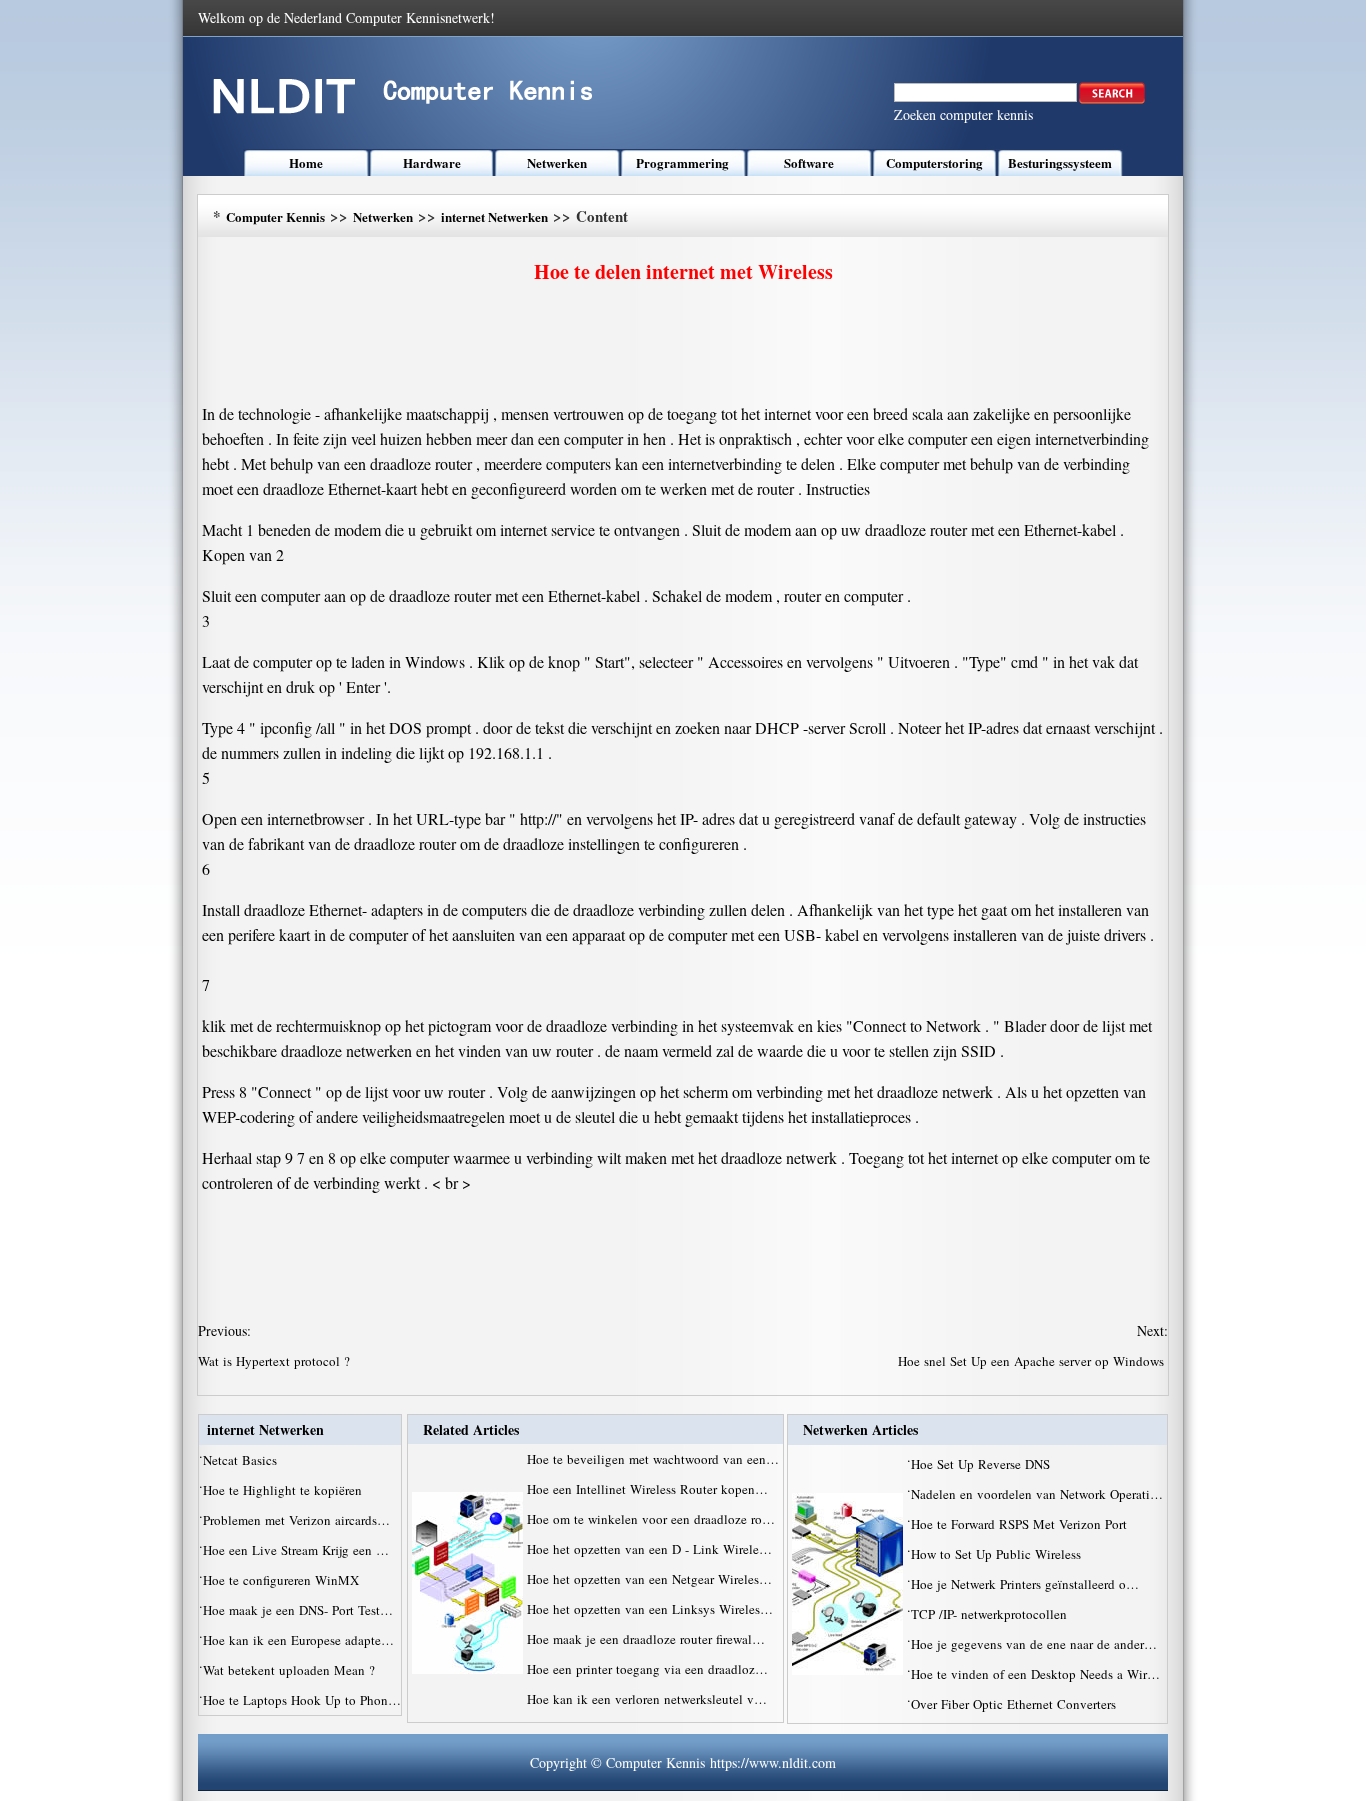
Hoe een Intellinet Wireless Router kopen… (647, 1489)
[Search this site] (1112, 99)
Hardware (432, 162)
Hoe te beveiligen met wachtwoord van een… (653, 1459)
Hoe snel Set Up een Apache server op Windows (1033, 1361)
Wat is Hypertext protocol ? (276, 1361)
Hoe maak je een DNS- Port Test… (298, 1610)
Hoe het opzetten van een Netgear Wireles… (649, 1579)
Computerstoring (934, 162)
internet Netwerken (494, 216)
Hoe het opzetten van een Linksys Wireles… (650, 1609)
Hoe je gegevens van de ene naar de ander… (1034, 1644)
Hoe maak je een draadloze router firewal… (646, 1639)
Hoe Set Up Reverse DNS (982, 1464)
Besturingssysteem (1060, 162)
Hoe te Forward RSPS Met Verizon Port (1021, 1524)
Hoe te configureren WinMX (283, 1580)
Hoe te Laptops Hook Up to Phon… (302, 1700)
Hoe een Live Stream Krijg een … (296, 1550)
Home (306, 162)
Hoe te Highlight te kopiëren (284, 1490)
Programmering (682, 162)
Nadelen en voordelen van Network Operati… (1037, 1494)
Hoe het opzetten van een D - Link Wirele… (649, 1549)
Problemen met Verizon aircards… (296, 1520)
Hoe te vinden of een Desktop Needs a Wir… (1035, 1674)
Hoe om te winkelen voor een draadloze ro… (651, 1519)
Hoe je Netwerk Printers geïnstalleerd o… (1025, 1584)
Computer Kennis (275, 216)
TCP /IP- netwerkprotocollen (991, 1614)
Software (809, 162)
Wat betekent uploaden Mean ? (291, 1670)
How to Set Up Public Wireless (998, 1554)
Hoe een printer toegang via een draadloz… (647, 1669)
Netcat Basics (242, 1460)
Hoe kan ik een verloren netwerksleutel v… (647, 1699)
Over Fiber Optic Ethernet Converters (1015, 1704)
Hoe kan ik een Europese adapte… (298, 1640)
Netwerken (557, 162)
